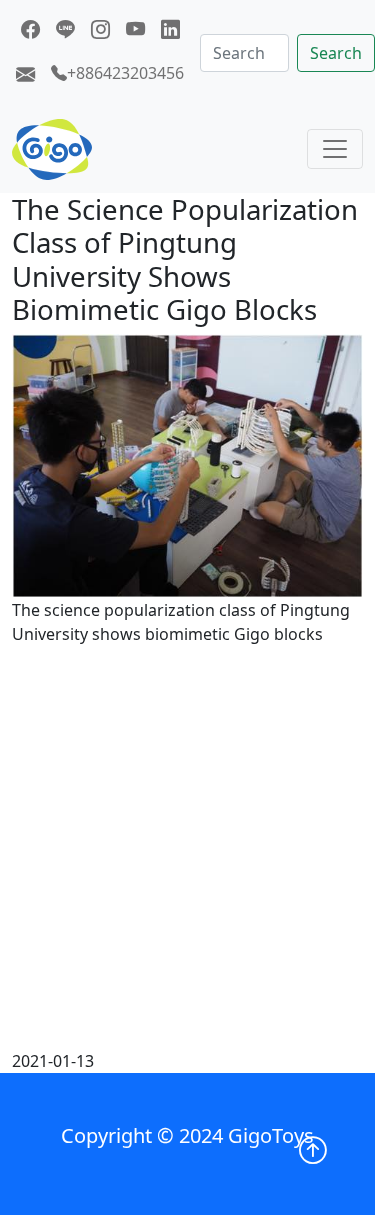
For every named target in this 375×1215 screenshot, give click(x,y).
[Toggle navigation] (335, 149)
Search (336, 53)
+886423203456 (125, 73)
